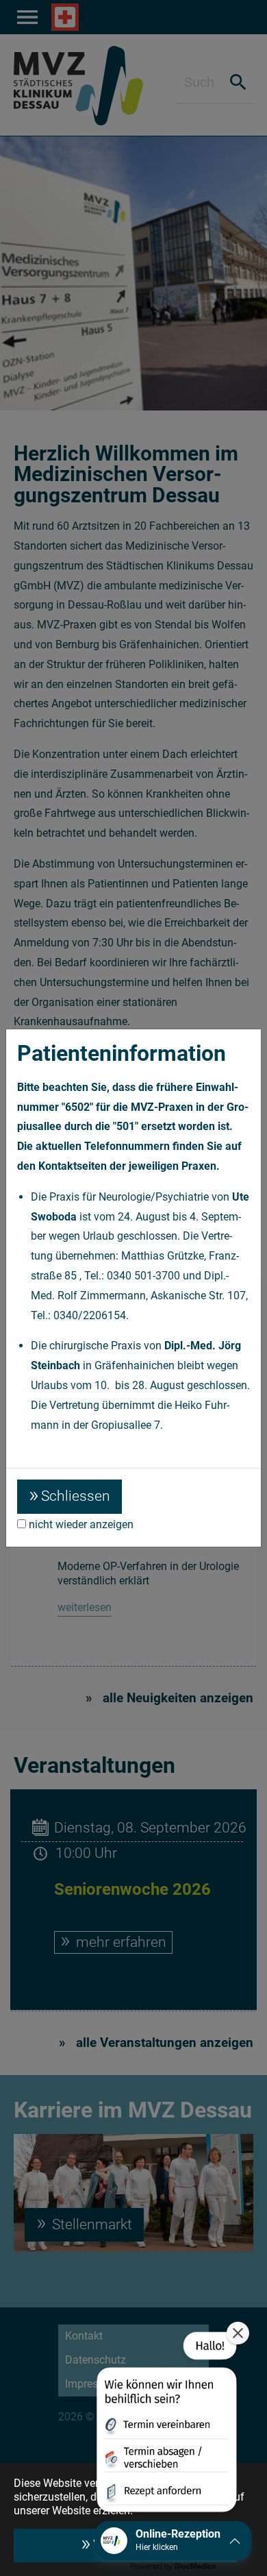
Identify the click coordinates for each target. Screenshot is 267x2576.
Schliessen (76, 1496)
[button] (165, 2425)
